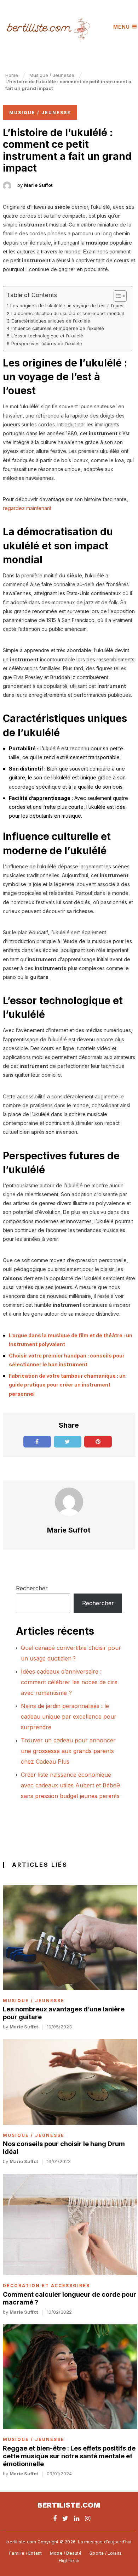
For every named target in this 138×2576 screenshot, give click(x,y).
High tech (69, 2561)
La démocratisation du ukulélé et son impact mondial (68, 313)
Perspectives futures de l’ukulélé (47, 344)
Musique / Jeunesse (40, 113)
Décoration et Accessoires (46, 2286)
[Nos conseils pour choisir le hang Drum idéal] (70, 2082)
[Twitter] (65, 2518)
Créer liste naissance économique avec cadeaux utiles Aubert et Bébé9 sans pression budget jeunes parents (70, 1785)
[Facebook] (55, 2518)
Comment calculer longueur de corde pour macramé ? (70, 2298)
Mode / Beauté (66, 2553)
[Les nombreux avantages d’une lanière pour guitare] (70, 1938)
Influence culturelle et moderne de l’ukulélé (58, 328)
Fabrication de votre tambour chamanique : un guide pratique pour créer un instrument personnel (67, 1385)
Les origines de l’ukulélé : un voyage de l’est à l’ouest (68, 306)
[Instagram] (88, 2518)
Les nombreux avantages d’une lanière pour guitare (64, 2013)
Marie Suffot (38, 185)
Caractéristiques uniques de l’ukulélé (51, 321)
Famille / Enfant (25, 2553)
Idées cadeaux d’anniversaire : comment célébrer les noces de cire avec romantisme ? (69, 1682)
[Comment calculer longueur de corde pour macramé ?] (70, 2224)
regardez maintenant (27, 508)
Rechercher (32, 1588)
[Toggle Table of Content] (117, 296)
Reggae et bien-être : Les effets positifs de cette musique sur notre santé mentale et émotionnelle (69, 2456)
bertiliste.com (69, 2505)
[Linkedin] (77, 2518)
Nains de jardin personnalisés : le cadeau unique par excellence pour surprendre (69, 1717)
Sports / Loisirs (106, 2553)
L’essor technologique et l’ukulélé (47, 336)
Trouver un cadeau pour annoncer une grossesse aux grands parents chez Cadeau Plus (68, 1751)
